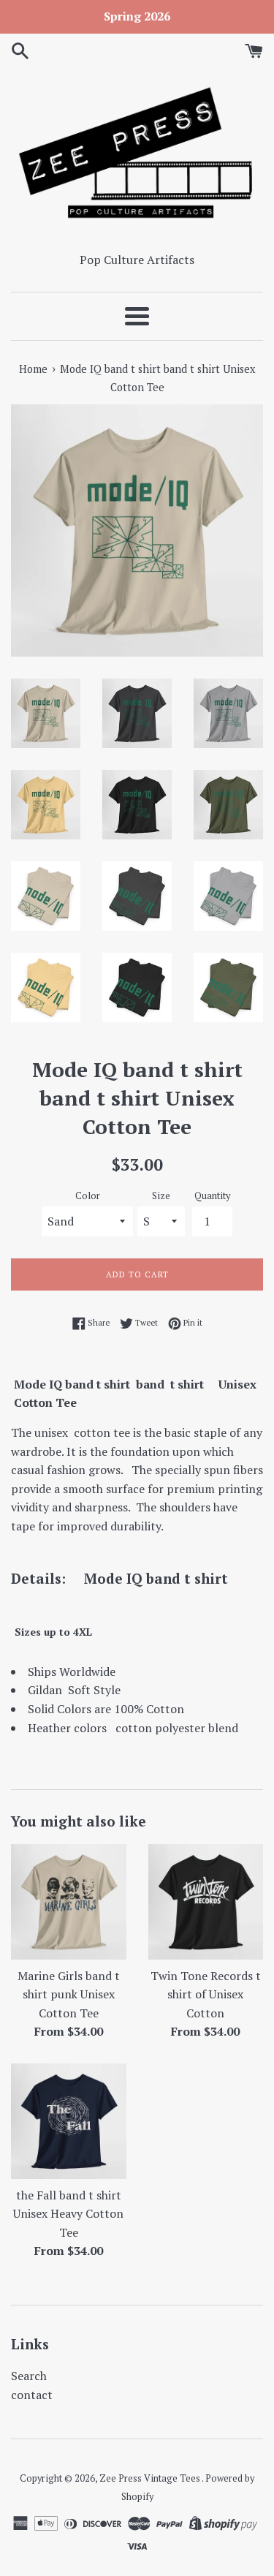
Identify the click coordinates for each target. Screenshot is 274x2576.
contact (32, 2395)
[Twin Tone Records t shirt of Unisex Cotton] (206, 1902)
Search (29, 2376)
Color (88, 1196)
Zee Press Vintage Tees (151, 2478)
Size (161, 1196)
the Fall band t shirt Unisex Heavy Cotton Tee (68, 2214)
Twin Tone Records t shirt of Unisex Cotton (206, 1994)
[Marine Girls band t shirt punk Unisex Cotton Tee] (69, 1902)
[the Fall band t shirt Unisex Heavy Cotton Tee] (69, 2121)
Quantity (212, 1196)
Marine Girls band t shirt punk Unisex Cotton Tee (69, 1994)
